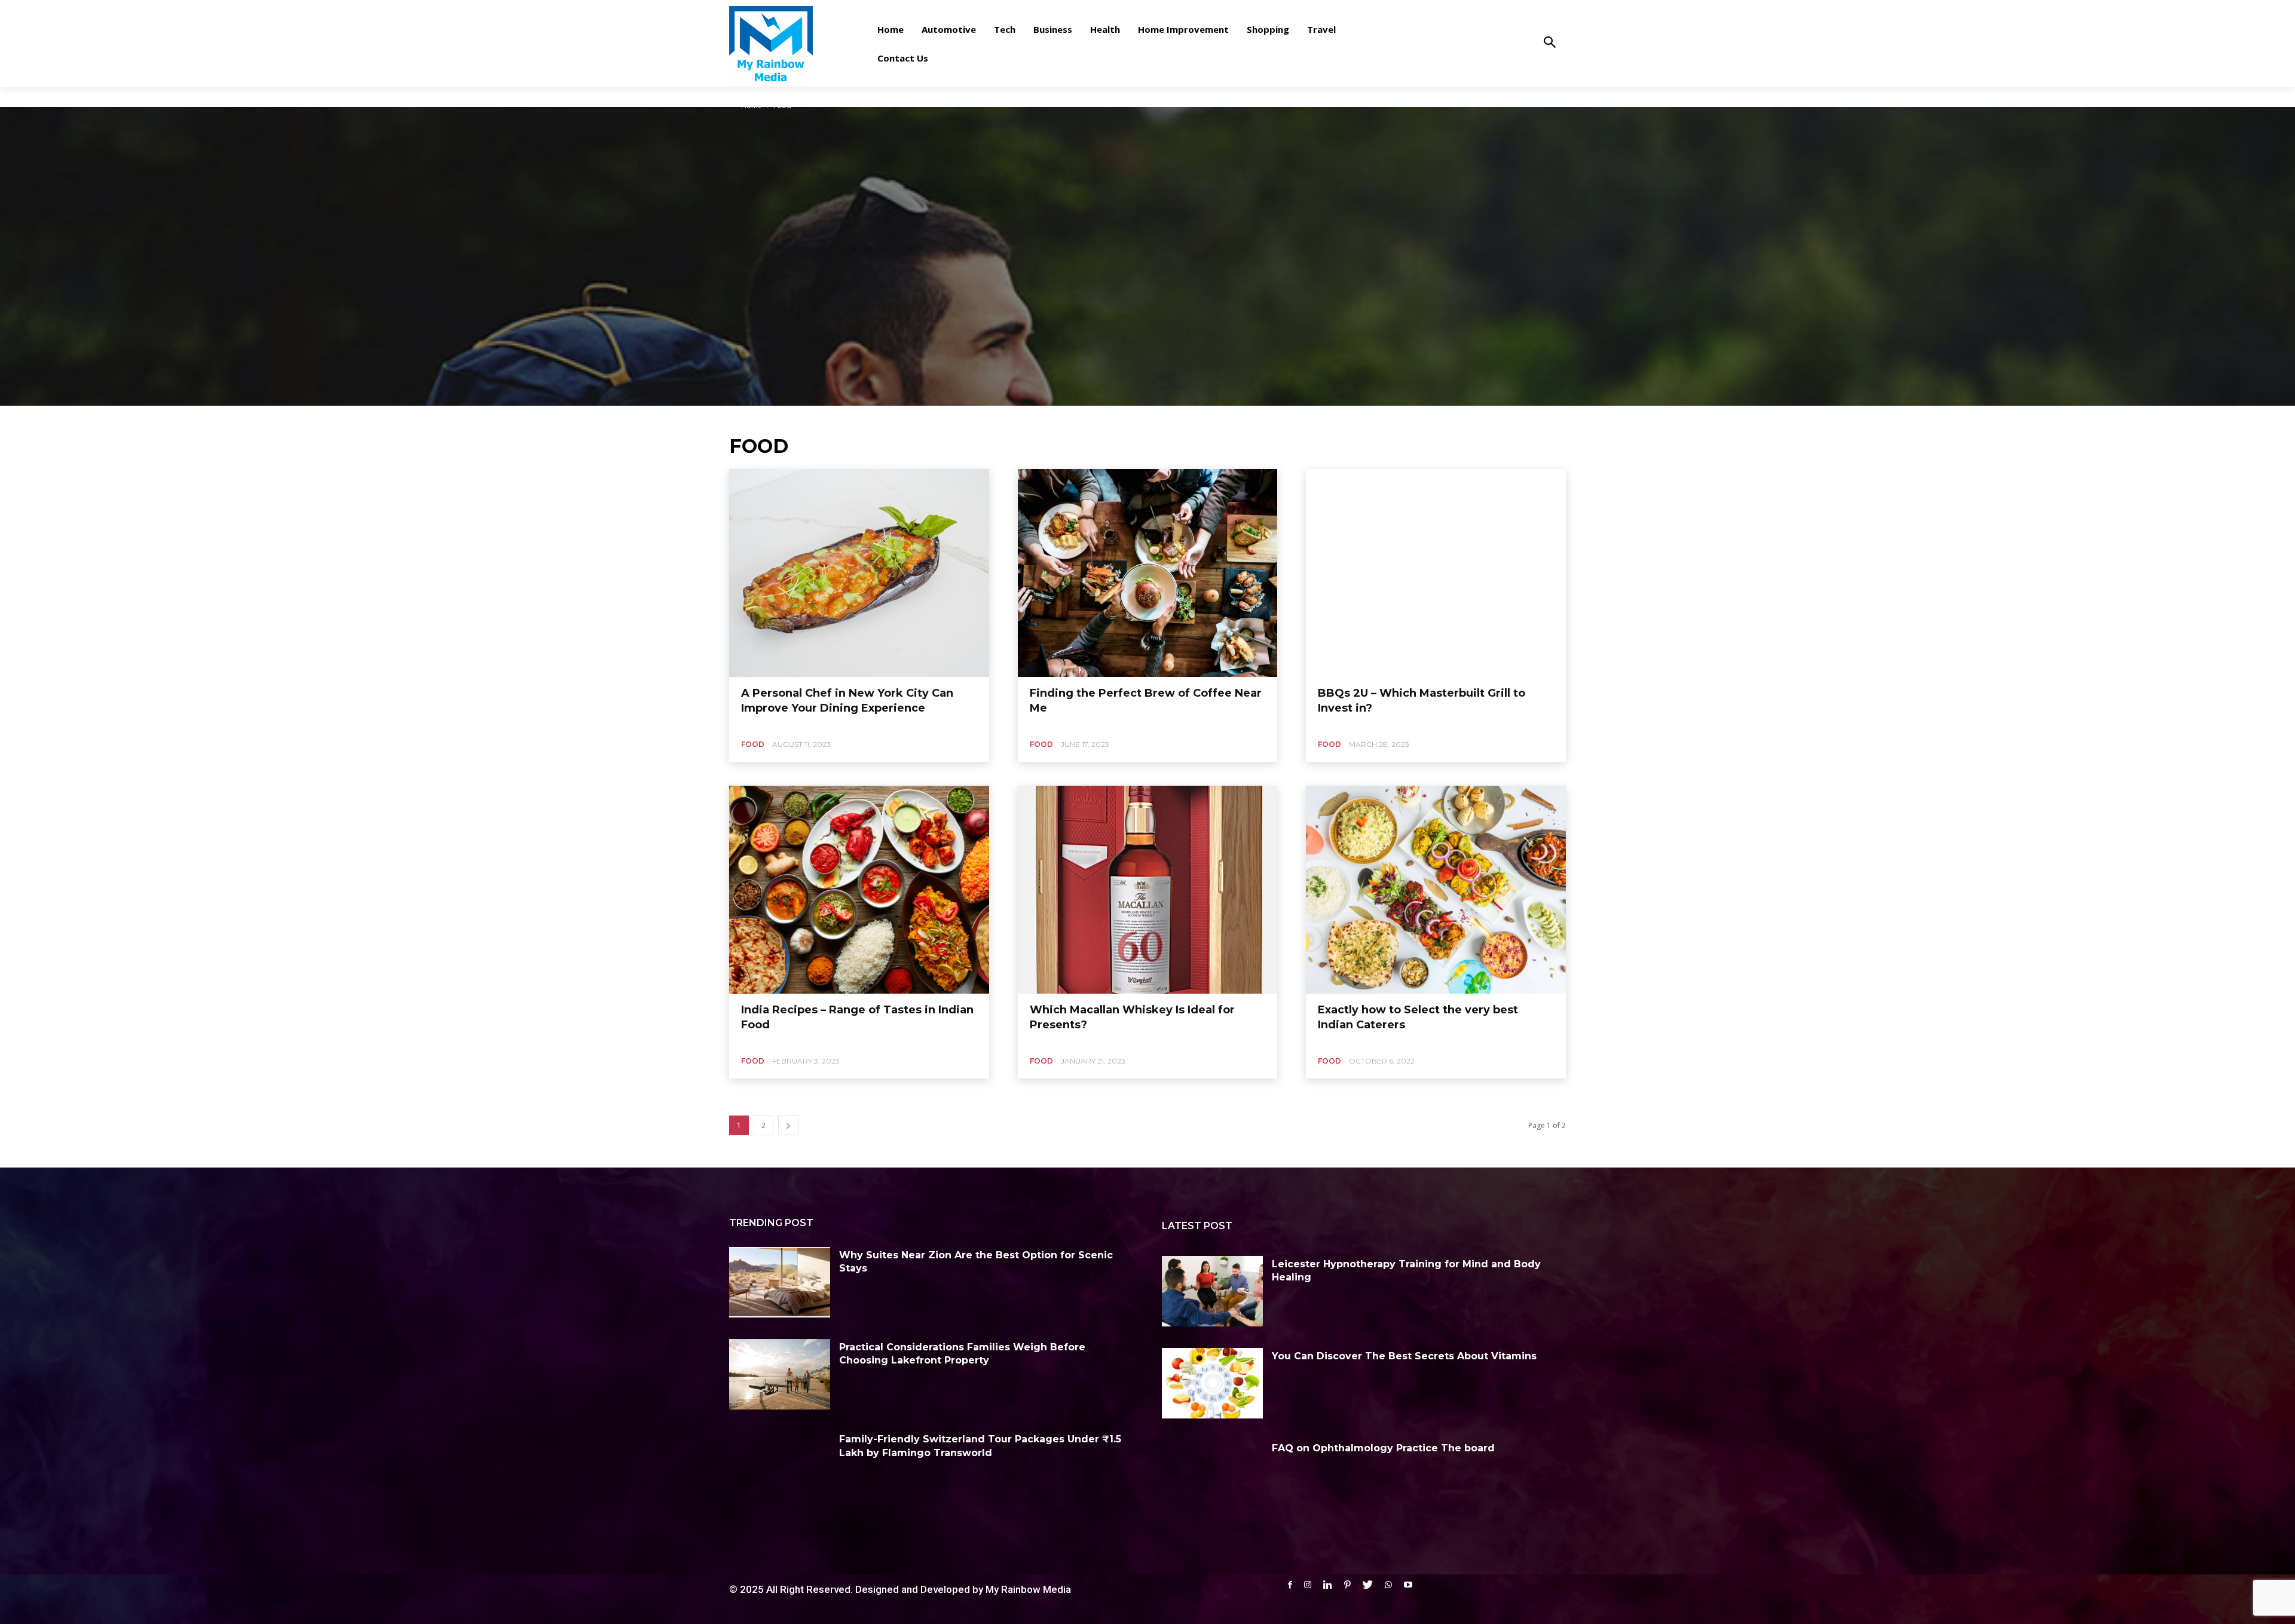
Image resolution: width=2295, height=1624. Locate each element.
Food (753, 744)
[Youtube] (1408, 1585)
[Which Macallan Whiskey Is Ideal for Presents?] (1148, 890)
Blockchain (351, 94)
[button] (1549, 43)
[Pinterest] (1347, 1585)
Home (752, 105)
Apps (50, 94)
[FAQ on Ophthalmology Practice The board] (1212, 1475)
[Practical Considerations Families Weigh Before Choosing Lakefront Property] (780, 1374)
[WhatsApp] (1388, 1585)
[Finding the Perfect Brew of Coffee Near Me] (1148, 573)
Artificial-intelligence (126, 94)
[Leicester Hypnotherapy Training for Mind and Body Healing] (1212, 1291)
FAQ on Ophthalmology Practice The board (1383, 1448)
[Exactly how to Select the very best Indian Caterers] (1436, 890)
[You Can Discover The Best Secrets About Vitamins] (1212, 1383)
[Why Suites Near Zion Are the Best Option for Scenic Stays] (780, 1282)
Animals (17, 94)
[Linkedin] (1328, 1585)
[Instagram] (1308, 1585)
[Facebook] (1290, 1585)
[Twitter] (1368, 1585)
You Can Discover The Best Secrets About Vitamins (1404, 1356)
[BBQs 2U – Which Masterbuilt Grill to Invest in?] (1436, 573)
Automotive (267, 94)
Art (75, 94)
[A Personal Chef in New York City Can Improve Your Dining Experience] (859, 573)
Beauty (310, 94)
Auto (178, 94)
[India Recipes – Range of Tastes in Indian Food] (859, 890)
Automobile (217, 94)
